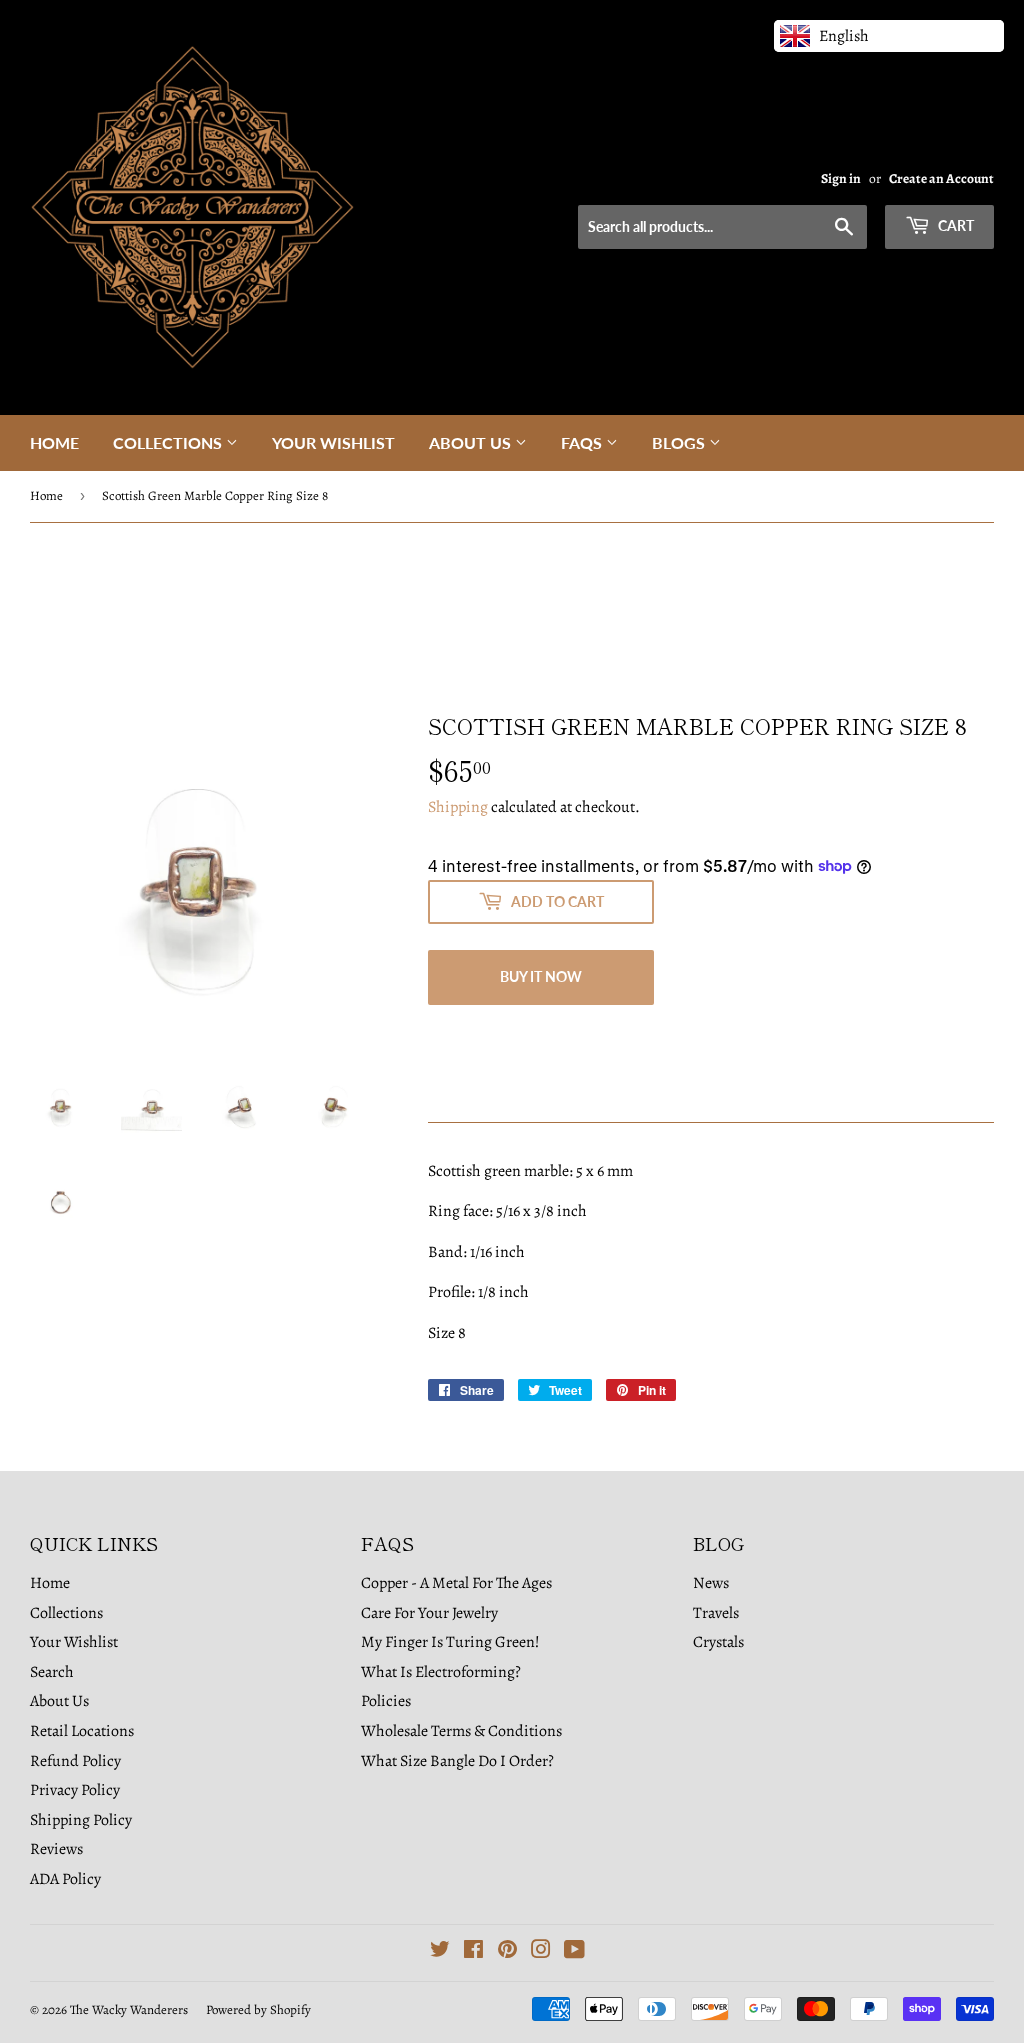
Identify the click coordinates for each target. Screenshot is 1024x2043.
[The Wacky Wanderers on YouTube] (574, 1952)
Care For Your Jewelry (429, 1613)
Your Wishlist (333, 442)
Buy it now (541, 976)
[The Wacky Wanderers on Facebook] (473, 1952)
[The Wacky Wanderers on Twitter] (440, 1952)
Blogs (680, 442)
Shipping (458, 807)
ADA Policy (65, 1879)
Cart (954, 225)
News (711, 1583)
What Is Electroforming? (441, 1672)
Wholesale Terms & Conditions (461, 1731)
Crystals (718, 1642)
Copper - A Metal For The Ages (456, 1583)
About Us (472, 442)
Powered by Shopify (258, 2009)
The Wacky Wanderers (129, 2009)
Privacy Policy (75, 1790)
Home (54, 442)
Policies (386, 1701)
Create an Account (941, 178)
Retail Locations (82, 1731)
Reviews (56, 1849)
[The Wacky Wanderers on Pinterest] (507, 1952)
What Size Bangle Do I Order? (457, 1761)
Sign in (841, 178)
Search (52, 1672)
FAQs (583, 442)
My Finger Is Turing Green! (450, 1642)
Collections (169, 442)
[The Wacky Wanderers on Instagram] (541, 1952)
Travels (716, 1613)
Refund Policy (75, 1761)
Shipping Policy (81, 1820)
